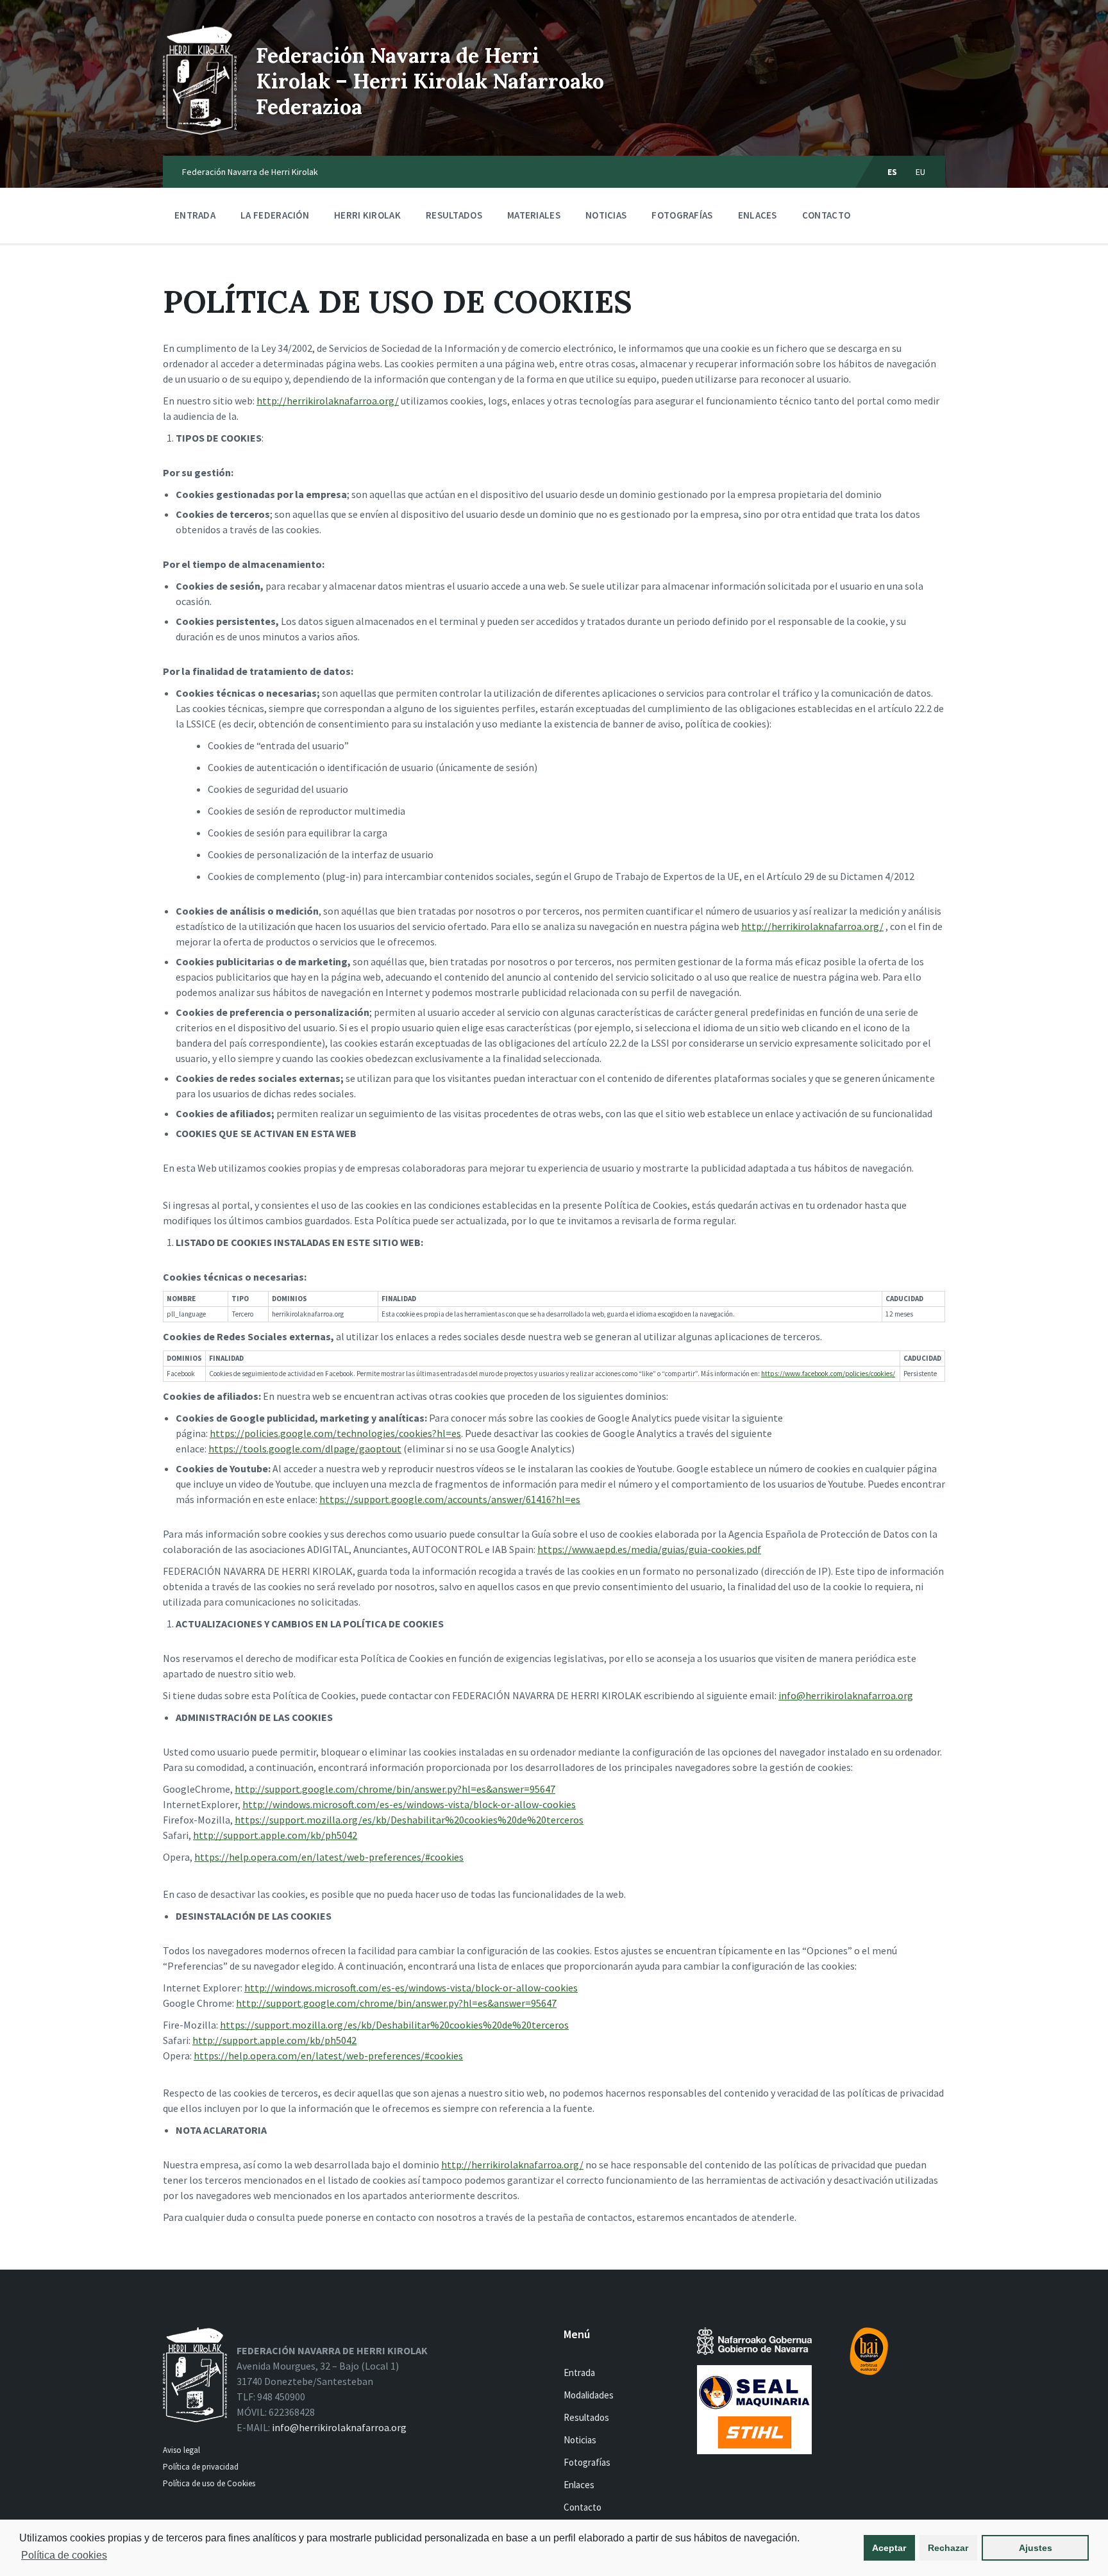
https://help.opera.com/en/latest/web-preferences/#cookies (329, 1857)
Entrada (195, 215)
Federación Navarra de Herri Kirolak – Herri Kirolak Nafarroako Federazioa (430, 81)
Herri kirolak (367, 215)
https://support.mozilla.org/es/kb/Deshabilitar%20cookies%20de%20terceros (409, 1820)
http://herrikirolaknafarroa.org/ (328, 401)
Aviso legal (181, 2450)
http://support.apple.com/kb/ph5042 (275, 1835)
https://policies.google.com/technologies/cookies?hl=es (335, 1433)
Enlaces (758, 215)
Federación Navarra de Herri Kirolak (250, 172)
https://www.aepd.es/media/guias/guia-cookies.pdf (649, 1549)
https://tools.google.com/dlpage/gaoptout (305, 1449)
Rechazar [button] (948, 2548)
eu (921, 172)
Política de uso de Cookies (210, 2483)
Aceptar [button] (889, 2548)
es (893, 172)
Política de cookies (64, 2555)
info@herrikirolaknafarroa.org (846, 1695)
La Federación (275, 215)
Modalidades (589, 2395)
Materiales (534, 215)
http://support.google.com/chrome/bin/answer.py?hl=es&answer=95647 (395, 1789)
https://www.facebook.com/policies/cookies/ (828, 1374)
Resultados (454, 215)
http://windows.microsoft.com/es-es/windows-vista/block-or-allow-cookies (409, 1804)
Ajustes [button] (1036, 2548)
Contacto (826, 215)
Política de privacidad (201, 2467)
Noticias (606, 215)
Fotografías (682, 215)
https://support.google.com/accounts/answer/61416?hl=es (450, 1499)
